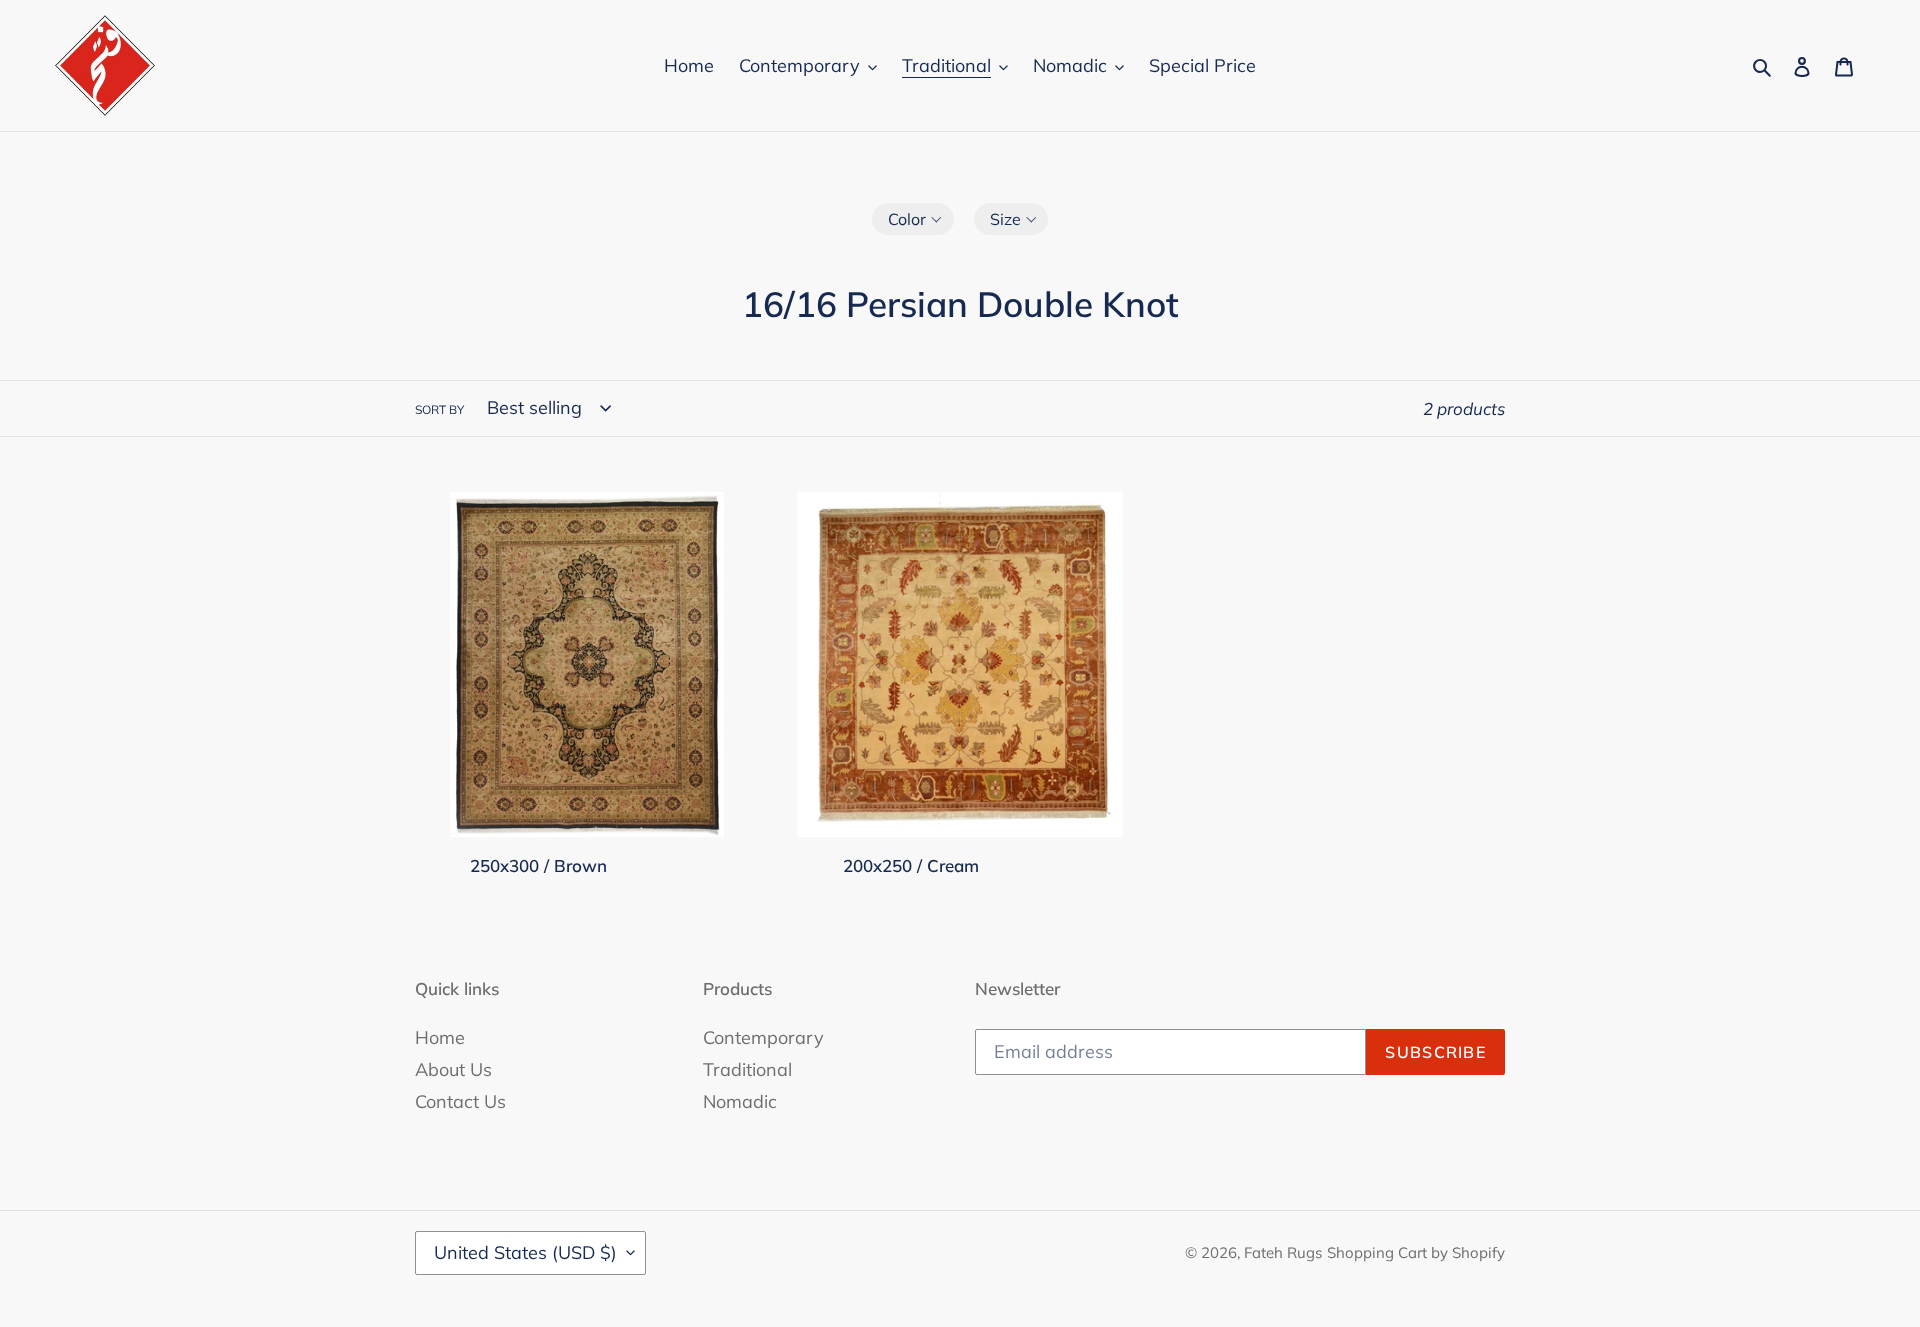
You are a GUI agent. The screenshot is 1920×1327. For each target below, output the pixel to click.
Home (440, 1037)
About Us (453, 1069)
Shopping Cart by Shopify (1416, 1252)
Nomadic (740, 1101)
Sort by (439, 409)
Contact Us (460, 1101)
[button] (913, 219)
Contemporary (763, 1037)
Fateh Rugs (1283, 1252)
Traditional (747, 1069)
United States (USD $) (525, 1252)
